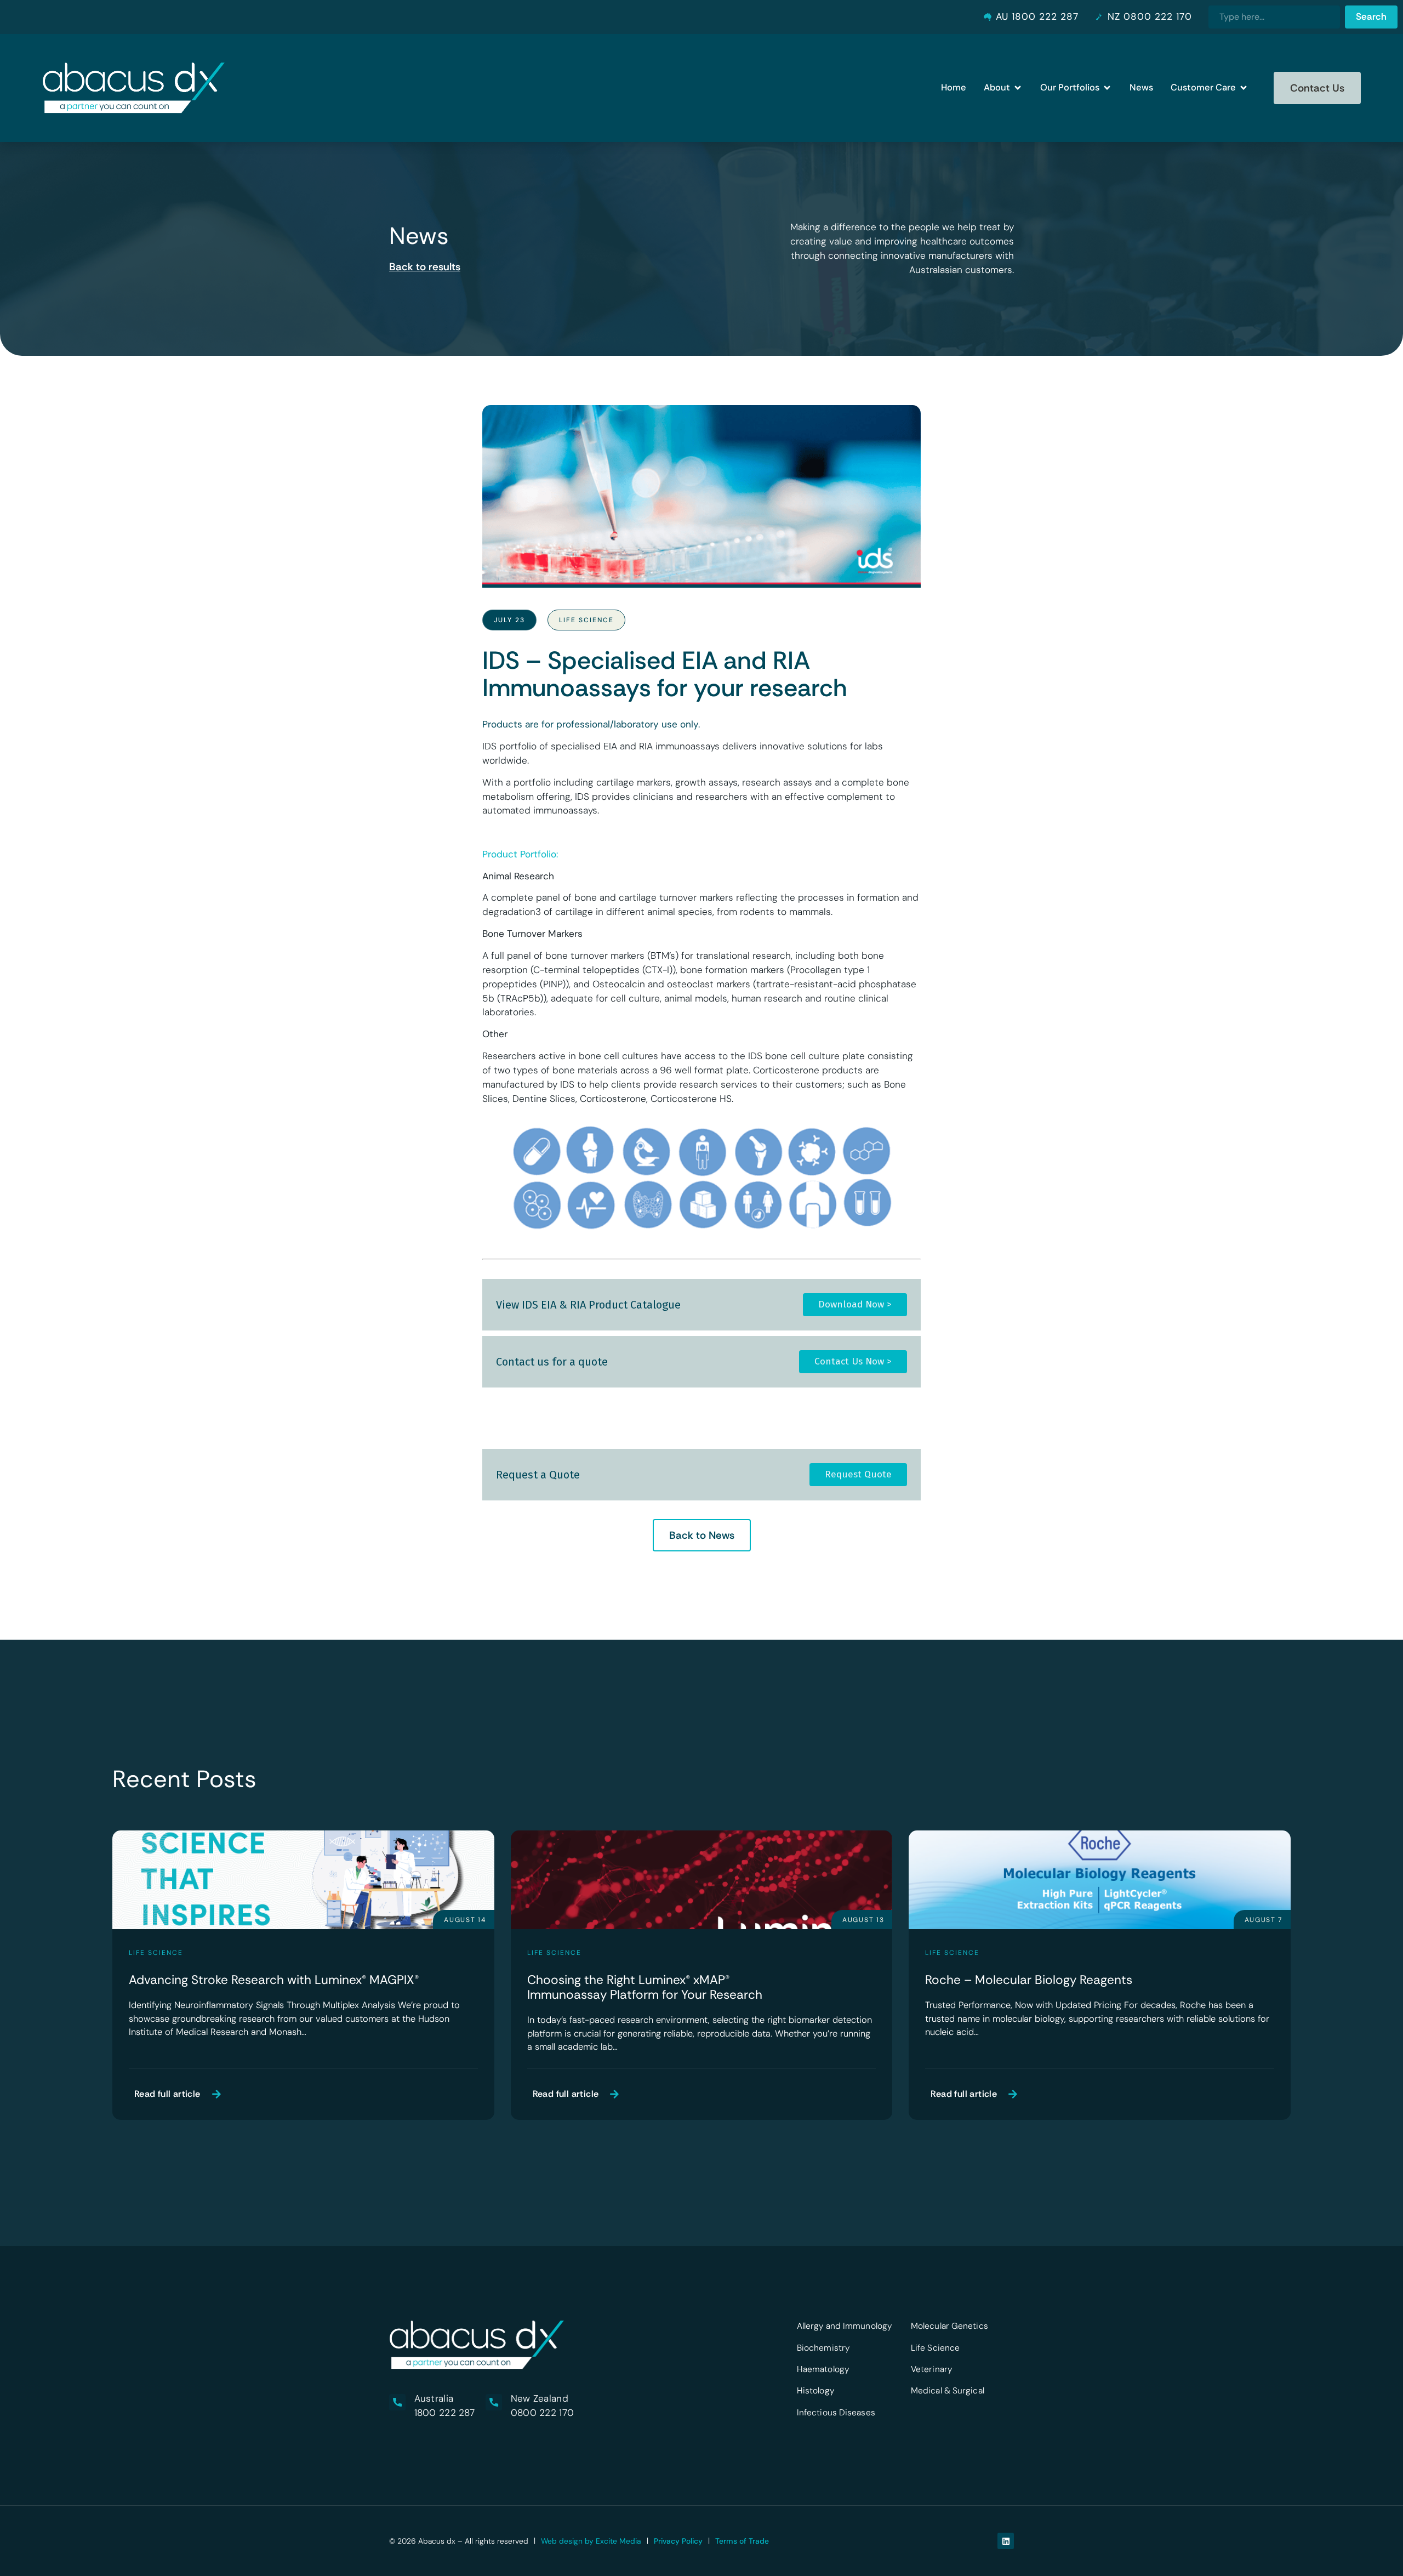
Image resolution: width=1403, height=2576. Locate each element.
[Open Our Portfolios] (1107, 88)
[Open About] (1018, 88)
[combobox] (1274, 17)
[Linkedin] (1006, 2541)
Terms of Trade (742, 2541)
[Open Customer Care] (1244, 88)
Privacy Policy (678, 2541)
